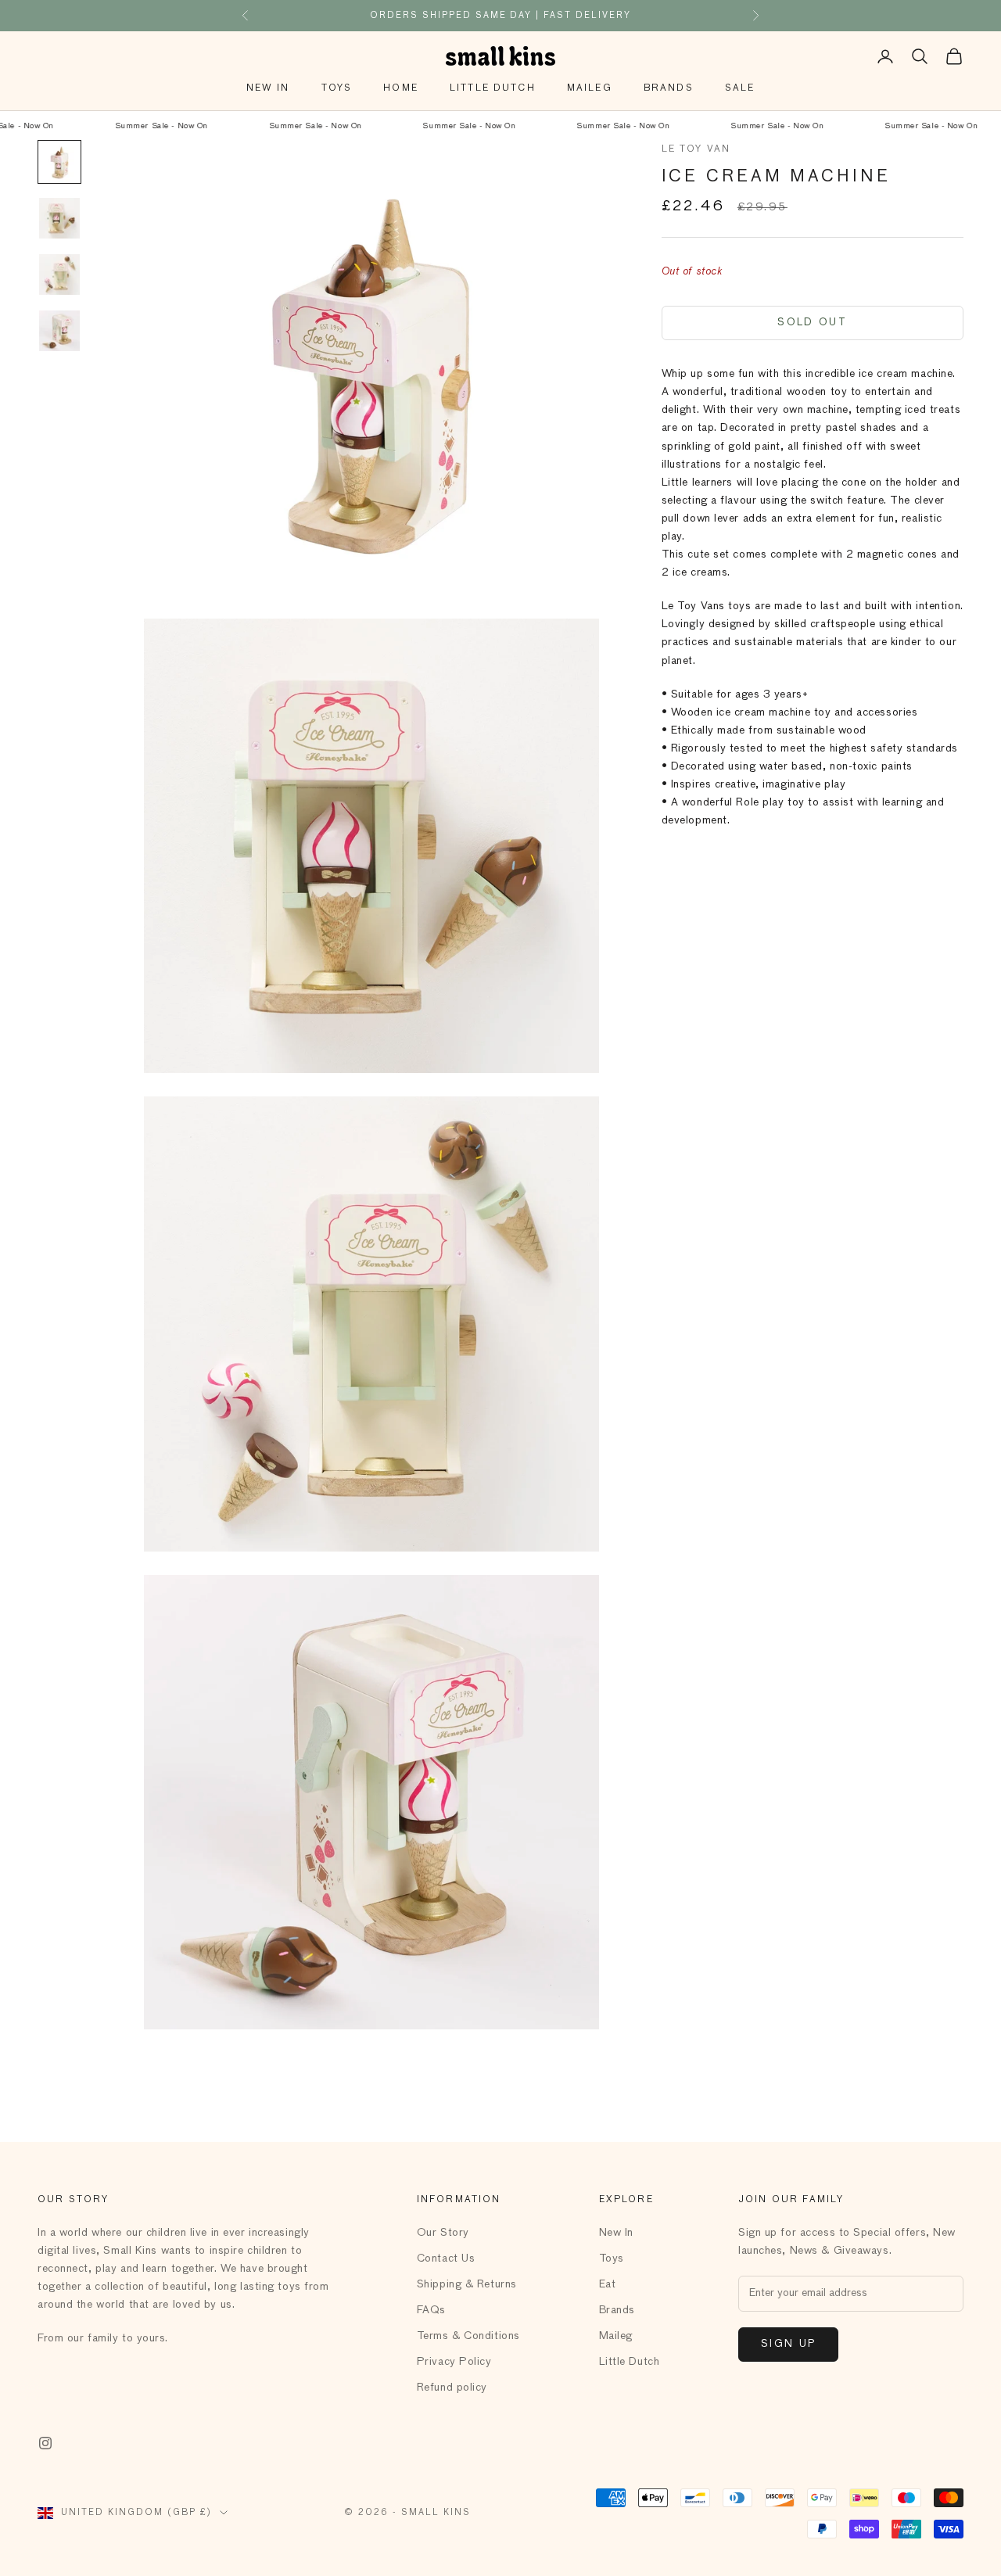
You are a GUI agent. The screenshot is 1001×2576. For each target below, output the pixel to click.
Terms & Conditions (468, 2336)
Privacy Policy (454, 2362)
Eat (608, 2284)
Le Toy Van (696, 149)
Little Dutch (493, 88)
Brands (669, 88)
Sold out (812, 323)
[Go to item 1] (59, 162)
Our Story (443, 2233)
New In (268, 88)
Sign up (788, 2344)
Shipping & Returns (467, 2284)
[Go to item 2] (59, 218)
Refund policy (452, 2388)
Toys (337, 88)
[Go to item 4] (59, 331)
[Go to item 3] (59, 274)
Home (401, 88)
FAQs (431, 2310)
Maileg (590, 88)
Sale (740, 88)
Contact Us (446, 2258)
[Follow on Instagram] (45, 2443)
